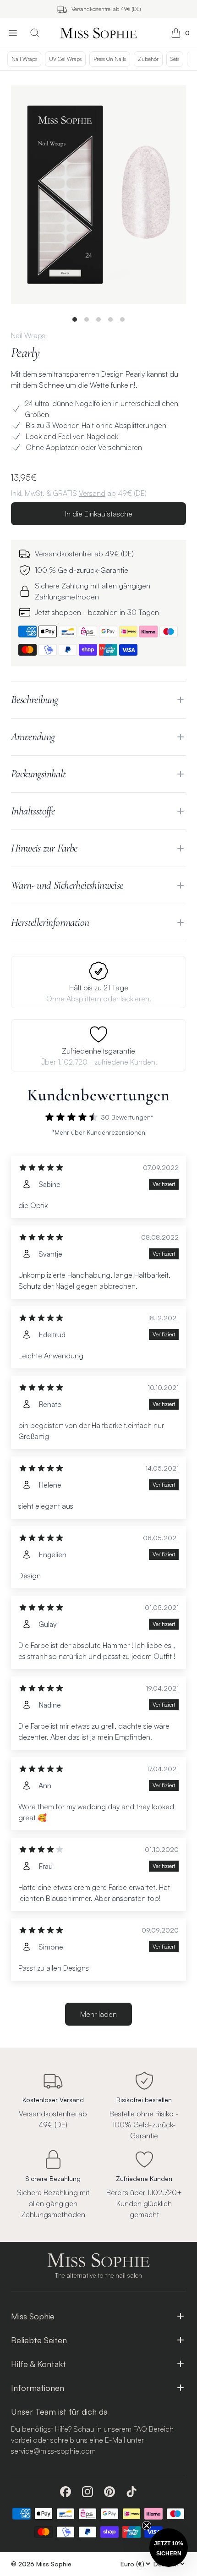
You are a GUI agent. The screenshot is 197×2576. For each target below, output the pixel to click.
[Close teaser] (147, 2526)
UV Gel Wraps (65, 59)
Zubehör (148, 59)
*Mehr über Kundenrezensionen (99, 1132)
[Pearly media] (98, 195)
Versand (92, 493)
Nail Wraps (24, 59)
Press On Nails (110, 59)
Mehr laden (98, 2014)
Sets (175, 59)
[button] (169, 2548)
